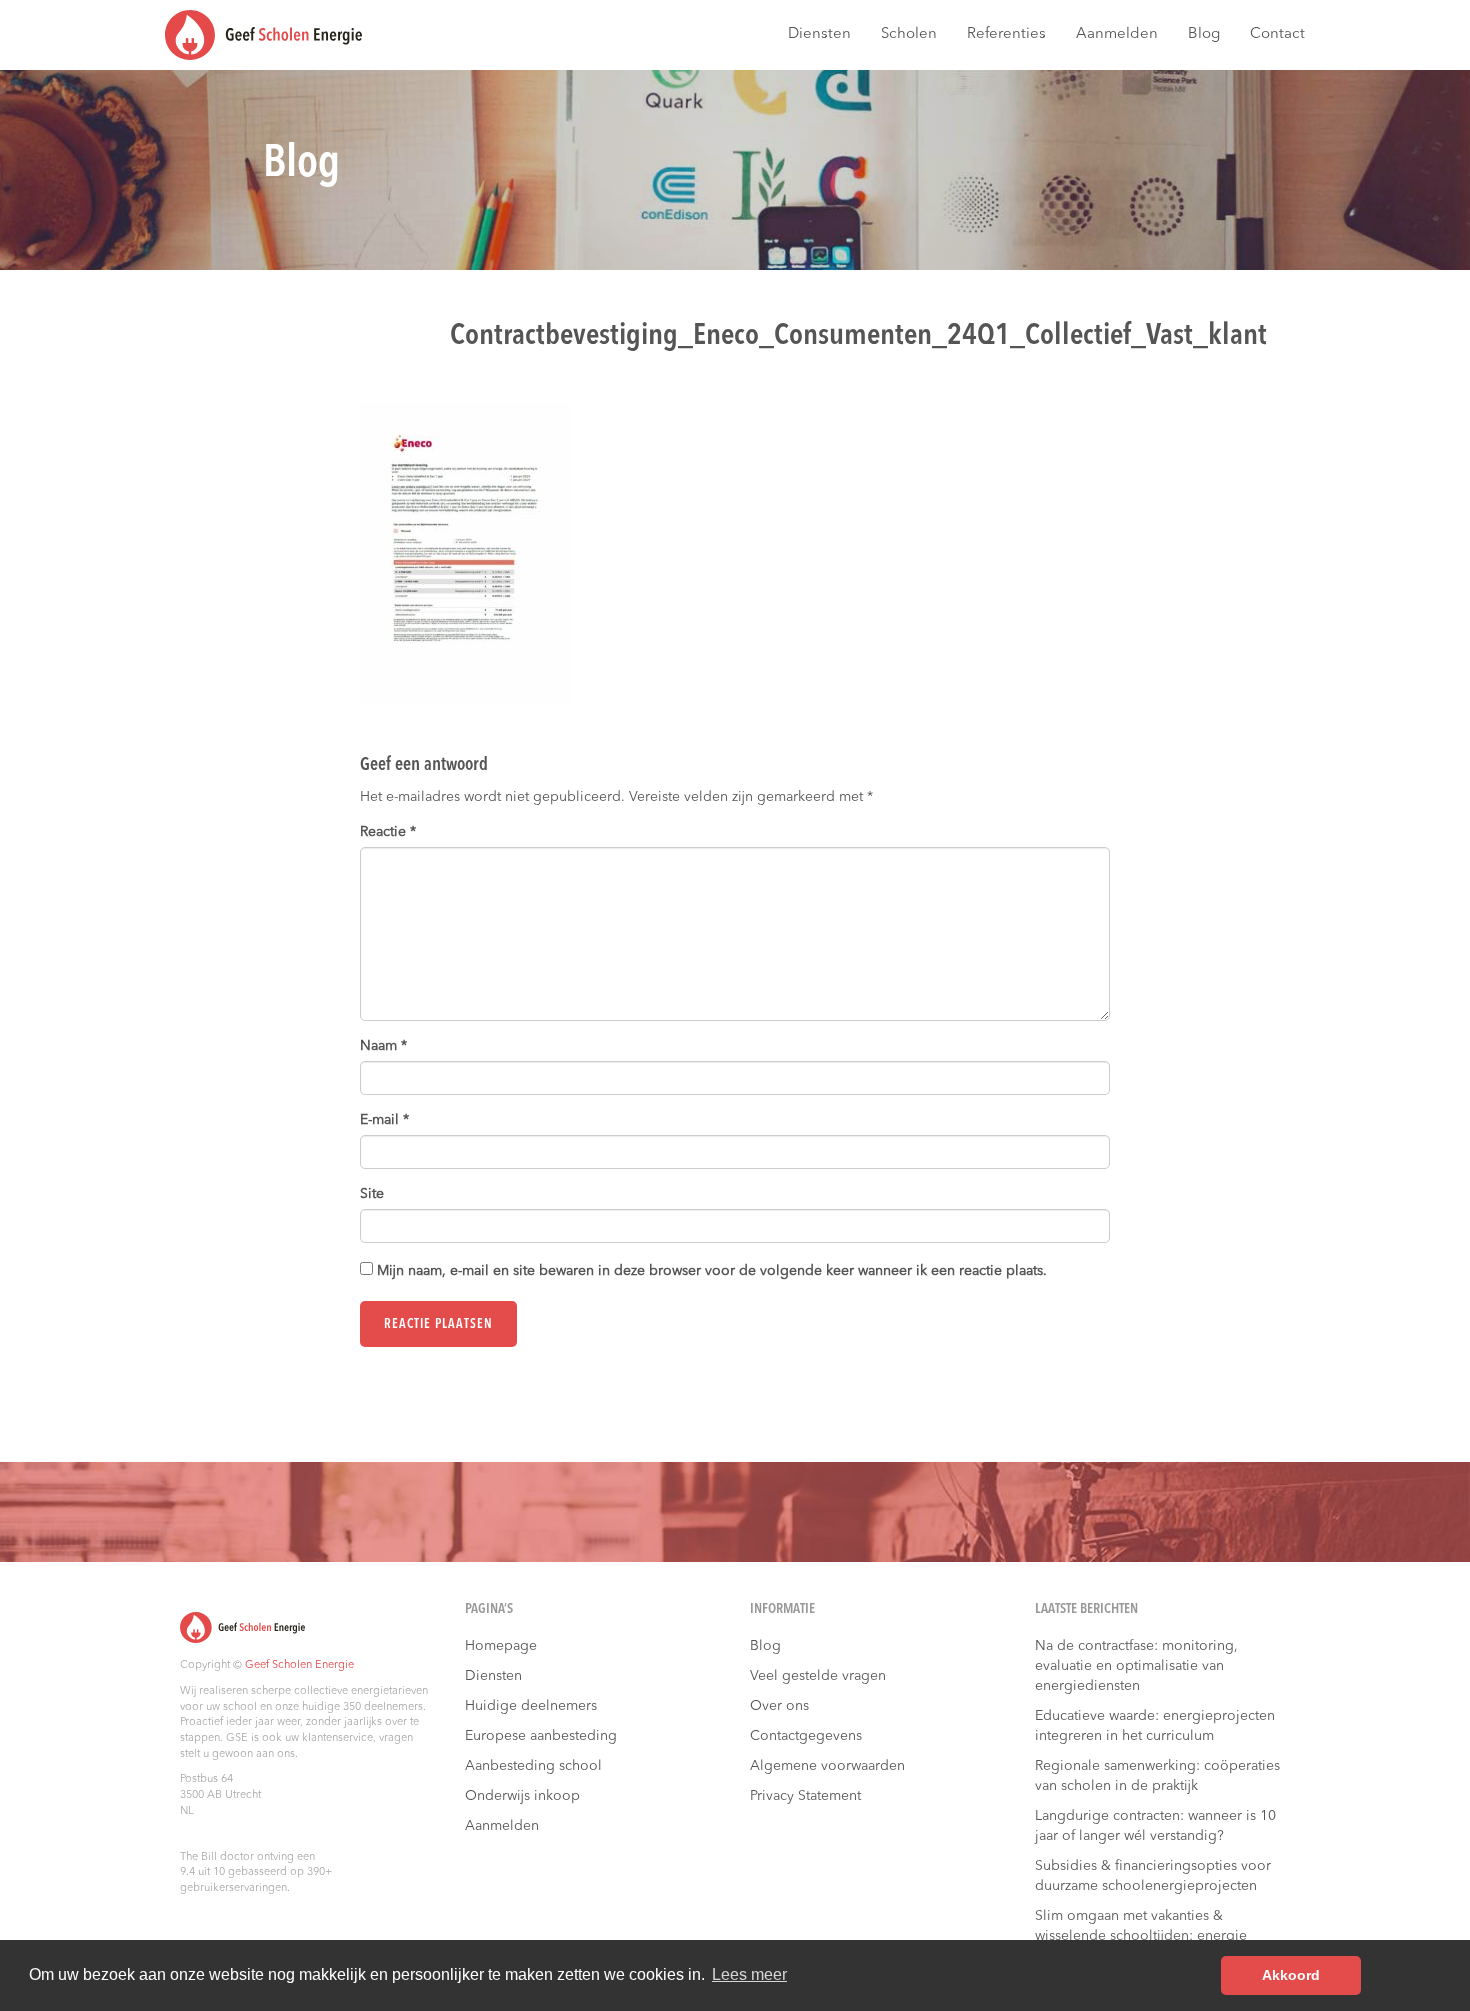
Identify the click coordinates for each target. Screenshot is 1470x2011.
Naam (383, 1046)
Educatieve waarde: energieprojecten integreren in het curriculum (1155, 1726)
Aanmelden (1117, 34)
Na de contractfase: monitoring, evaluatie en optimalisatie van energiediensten (1136, 1666)
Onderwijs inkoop (522, 1796)
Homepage (501, 1646)
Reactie (388, 832)
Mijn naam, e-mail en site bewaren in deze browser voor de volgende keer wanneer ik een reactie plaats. (712, 1271)
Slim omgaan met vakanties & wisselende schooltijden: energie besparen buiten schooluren (1141, 1936)
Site (372, 1194)
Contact (1277, 34)
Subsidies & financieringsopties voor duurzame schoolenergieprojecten (1153, 1876)
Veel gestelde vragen (818, 1676)
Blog (1204, 34)
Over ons (779, 1706)
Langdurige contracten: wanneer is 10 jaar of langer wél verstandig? (1155, 1826)
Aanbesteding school (533, 1766)
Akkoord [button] (1291, 1975)
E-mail (384, 1120)
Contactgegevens (806, 1736)
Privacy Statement (805, 1796)
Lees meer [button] (749, 1974)
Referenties (1006, 34)
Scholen (909, 34)
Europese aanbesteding (541, 1736)
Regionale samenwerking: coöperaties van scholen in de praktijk (1157, 1776)
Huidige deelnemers (531, 1706)
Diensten (819, 34)
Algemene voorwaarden (827, 1766)
